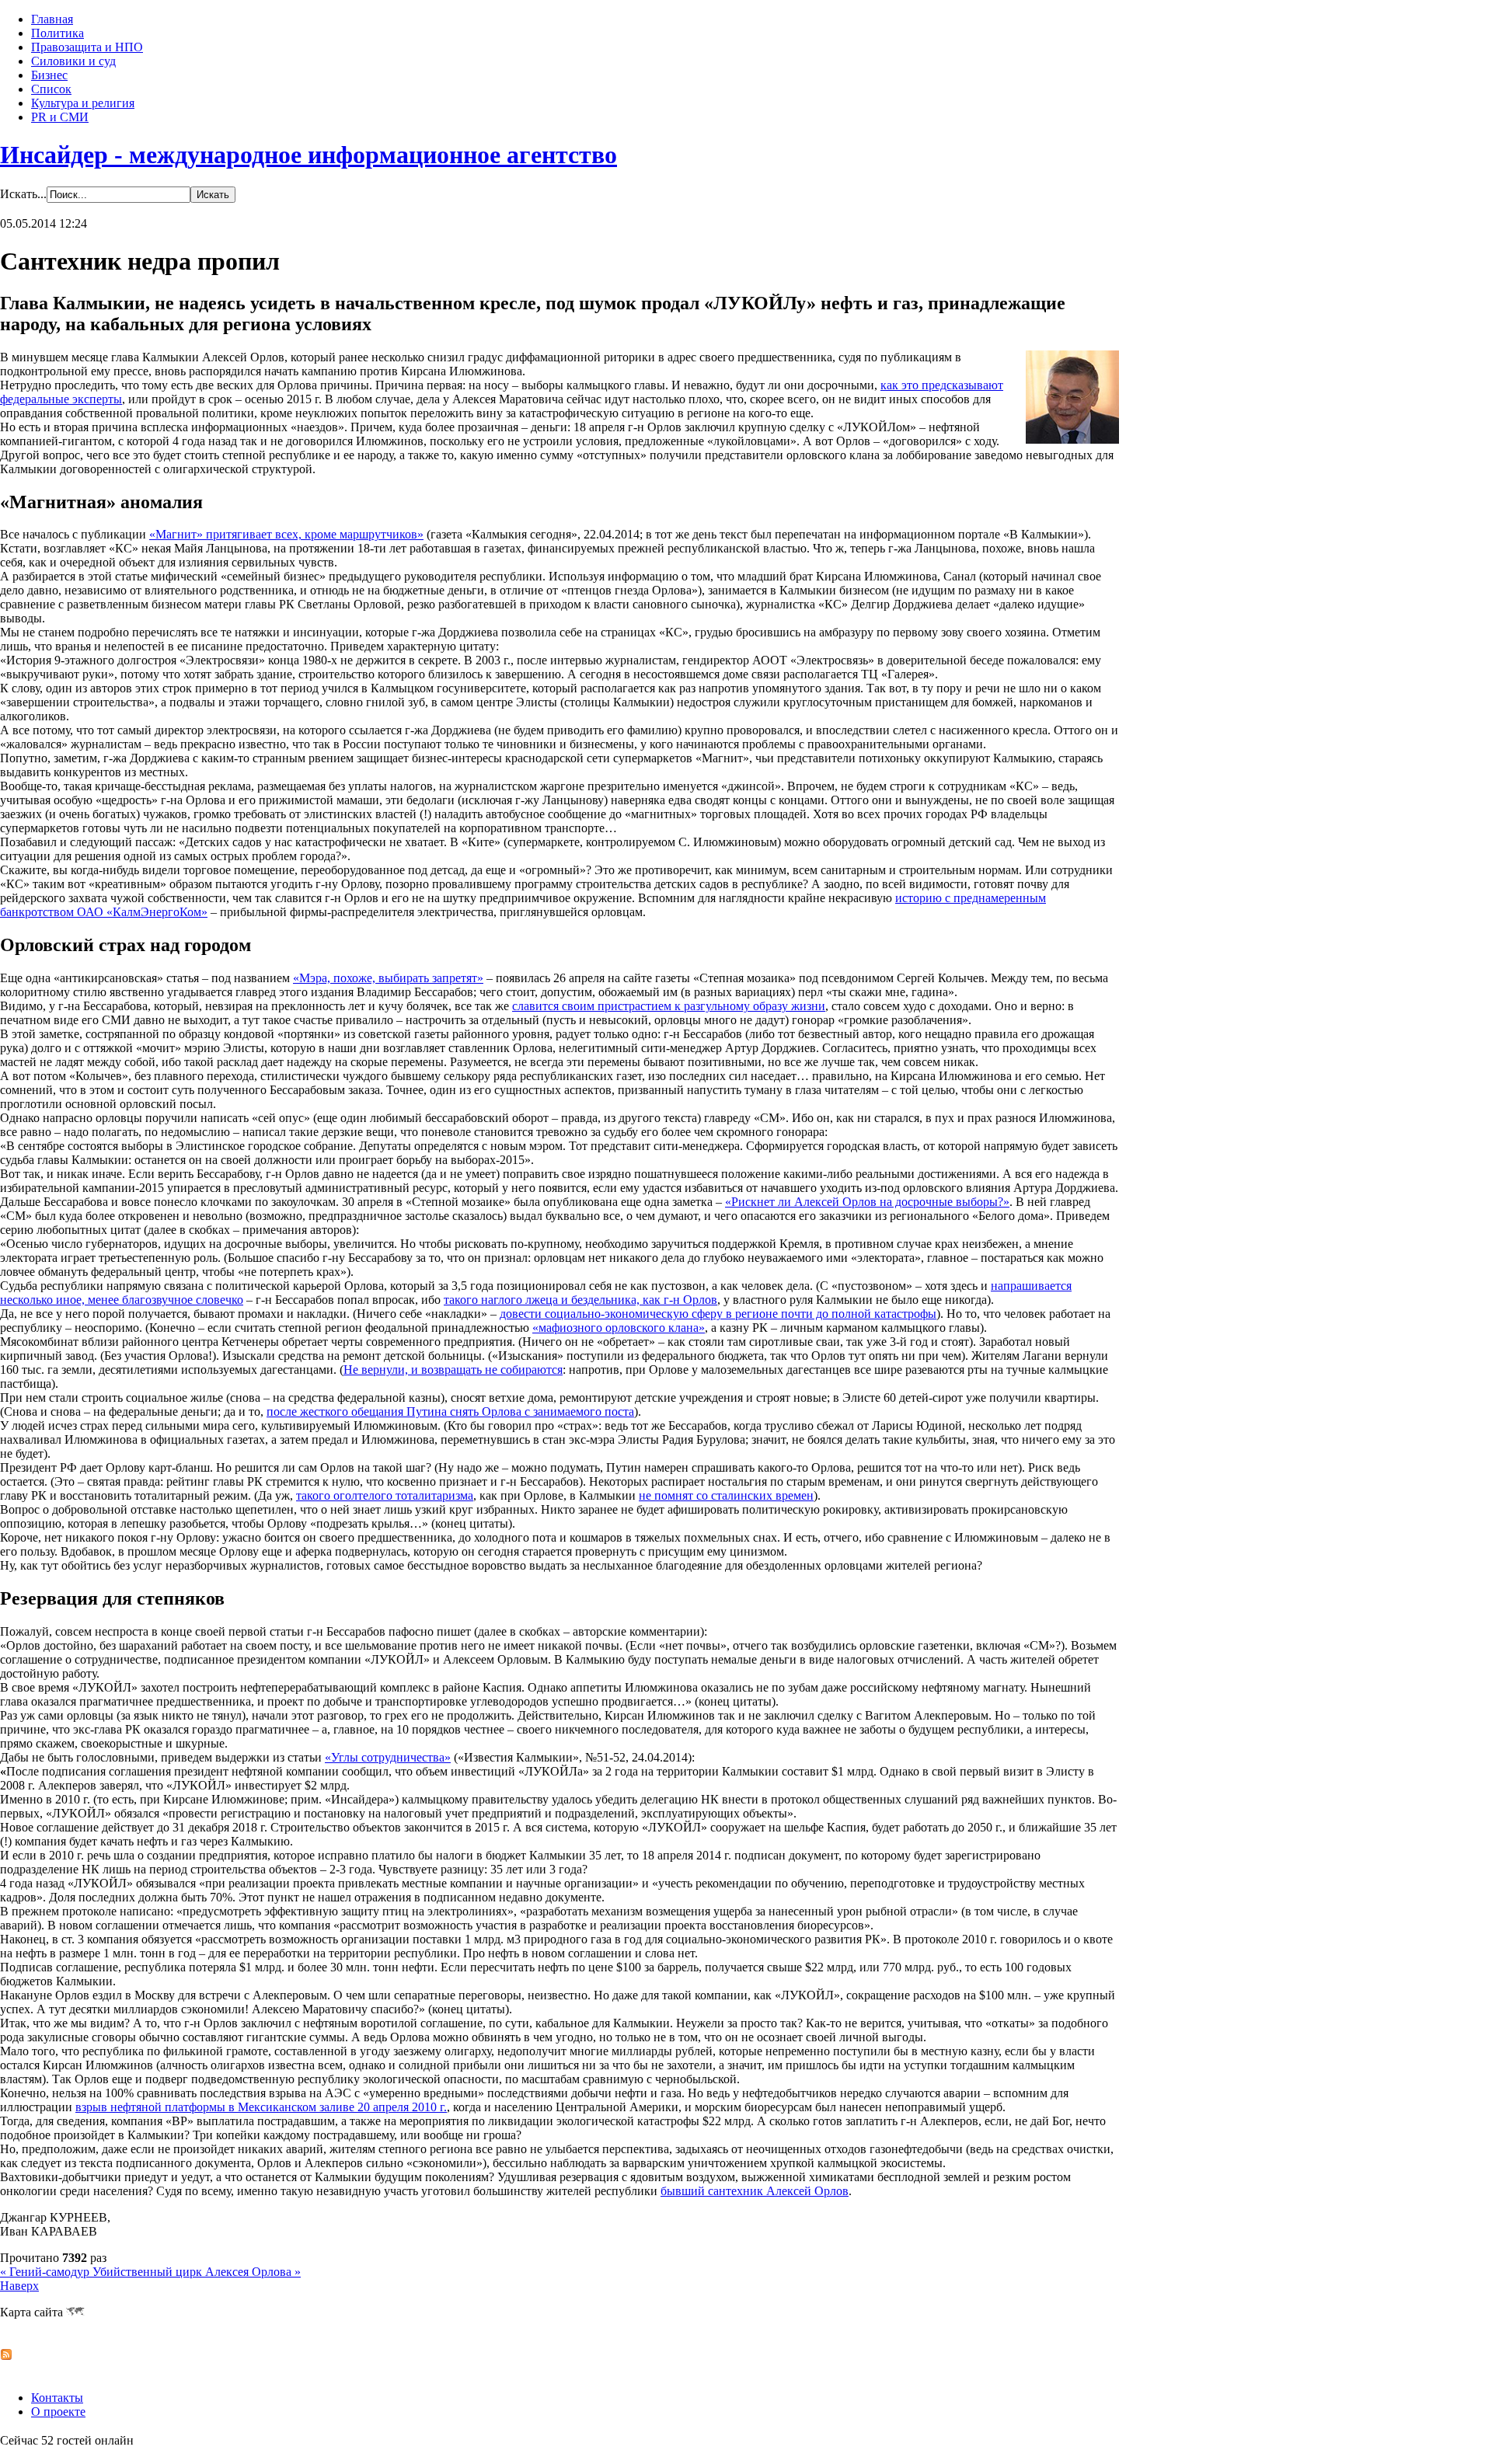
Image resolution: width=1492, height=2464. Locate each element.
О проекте (58, 2412)
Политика (58, 33)
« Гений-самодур (46, 2272)
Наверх (19, 2286)
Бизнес (49, 75)
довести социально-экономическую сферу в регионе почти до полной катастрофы (718, 1314)
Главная (52, 19)
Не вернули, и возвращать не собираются (453, 1370)
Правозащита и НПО (87, 47)
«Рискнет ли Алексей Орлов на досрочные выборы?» (867, 1202)
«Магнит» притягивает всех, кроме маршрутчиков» (286, 534)
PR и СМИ (60, 117)
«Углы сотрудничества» (388, 1757)
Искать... (23, 194)
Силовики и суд (73, 61)
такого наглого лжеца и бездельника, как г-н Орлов (580, 1300)
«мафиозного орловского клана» (619, 1328)
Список (51, 89)
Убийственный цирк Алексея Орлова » (197, 2272)
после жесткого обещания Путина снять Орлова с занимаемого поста (450, 1411)
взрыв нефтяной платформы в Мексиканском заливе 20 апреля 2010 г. (261, 2107)
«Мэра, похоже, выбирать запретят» (388, 978)
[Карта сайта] (75, 2312)
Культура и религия (83, 103)
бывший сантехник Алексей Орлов (755, 2191)
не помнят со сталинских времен (726, 1495)
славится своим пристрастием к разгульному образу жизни (669, 1006)
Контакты (57, 2398)
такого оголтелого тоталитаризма (385, 1495)
